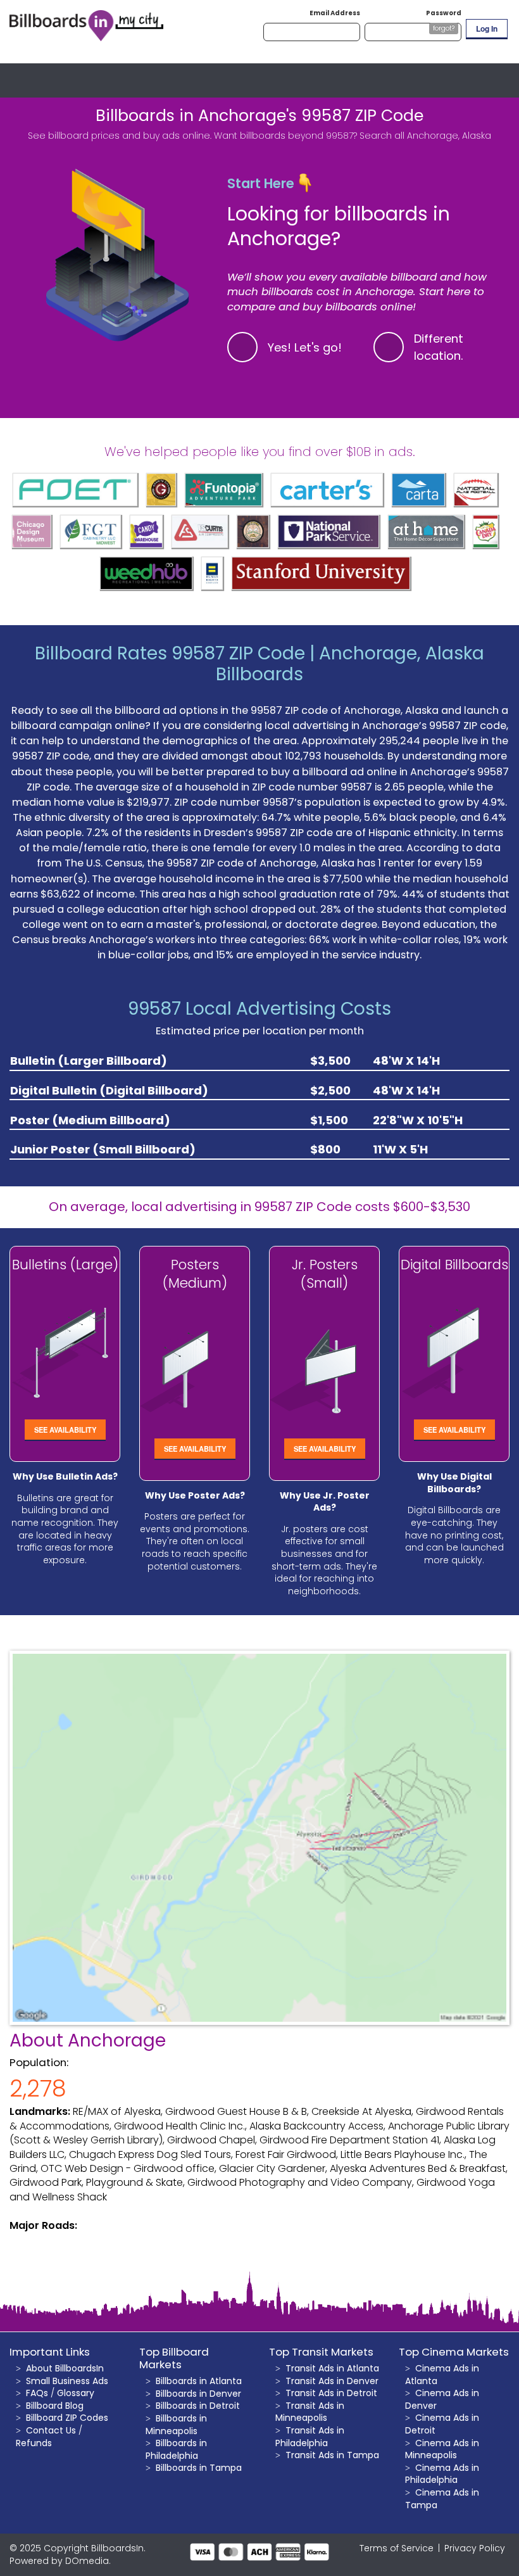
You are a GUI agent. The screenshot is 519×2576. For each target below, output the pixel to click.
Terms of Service (397, 2548)
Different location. (439, 347)
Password (444, 13)
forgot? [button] (444, 28)
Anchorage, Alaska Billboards (350, 664)
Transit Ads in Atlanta (332, 2368)
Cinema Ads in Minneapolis (442, 2449)
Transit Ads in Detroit (331, 2393)
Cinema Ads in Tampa (442, 2499)
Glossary (76, 2393)
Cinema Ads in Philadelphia (442, 2474)
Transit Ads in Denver (332, 2381)
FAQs (37, 2393)
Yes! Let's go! (305, 347)
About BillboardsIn (65, 2368)
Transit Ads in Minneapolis (310, 2412)
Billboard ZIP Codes (67, 2418)
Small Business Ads (67, 2381)
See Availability (65, 1430)
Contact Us (51, 2430)
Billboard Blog (55, 2406)
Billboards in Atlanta (199, 2381)
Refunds (34, 2443)
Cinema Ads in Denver (442, 2399)
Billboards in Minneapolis (176, 2425)
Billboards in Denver (198, 2394)
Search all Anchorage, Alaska (425, 136)
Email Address (335, 13)
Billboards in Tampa (199, 2468)
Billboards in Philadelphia (176, 2449)
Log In (487, 29)
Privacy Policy (475, 2548)
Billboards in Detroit (198, 2406)
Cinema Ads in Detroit (442, 2424)
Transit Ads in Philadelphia (310, 2437)
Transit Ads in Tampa (332, 2455)
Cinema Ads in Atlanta (442, 2375)
